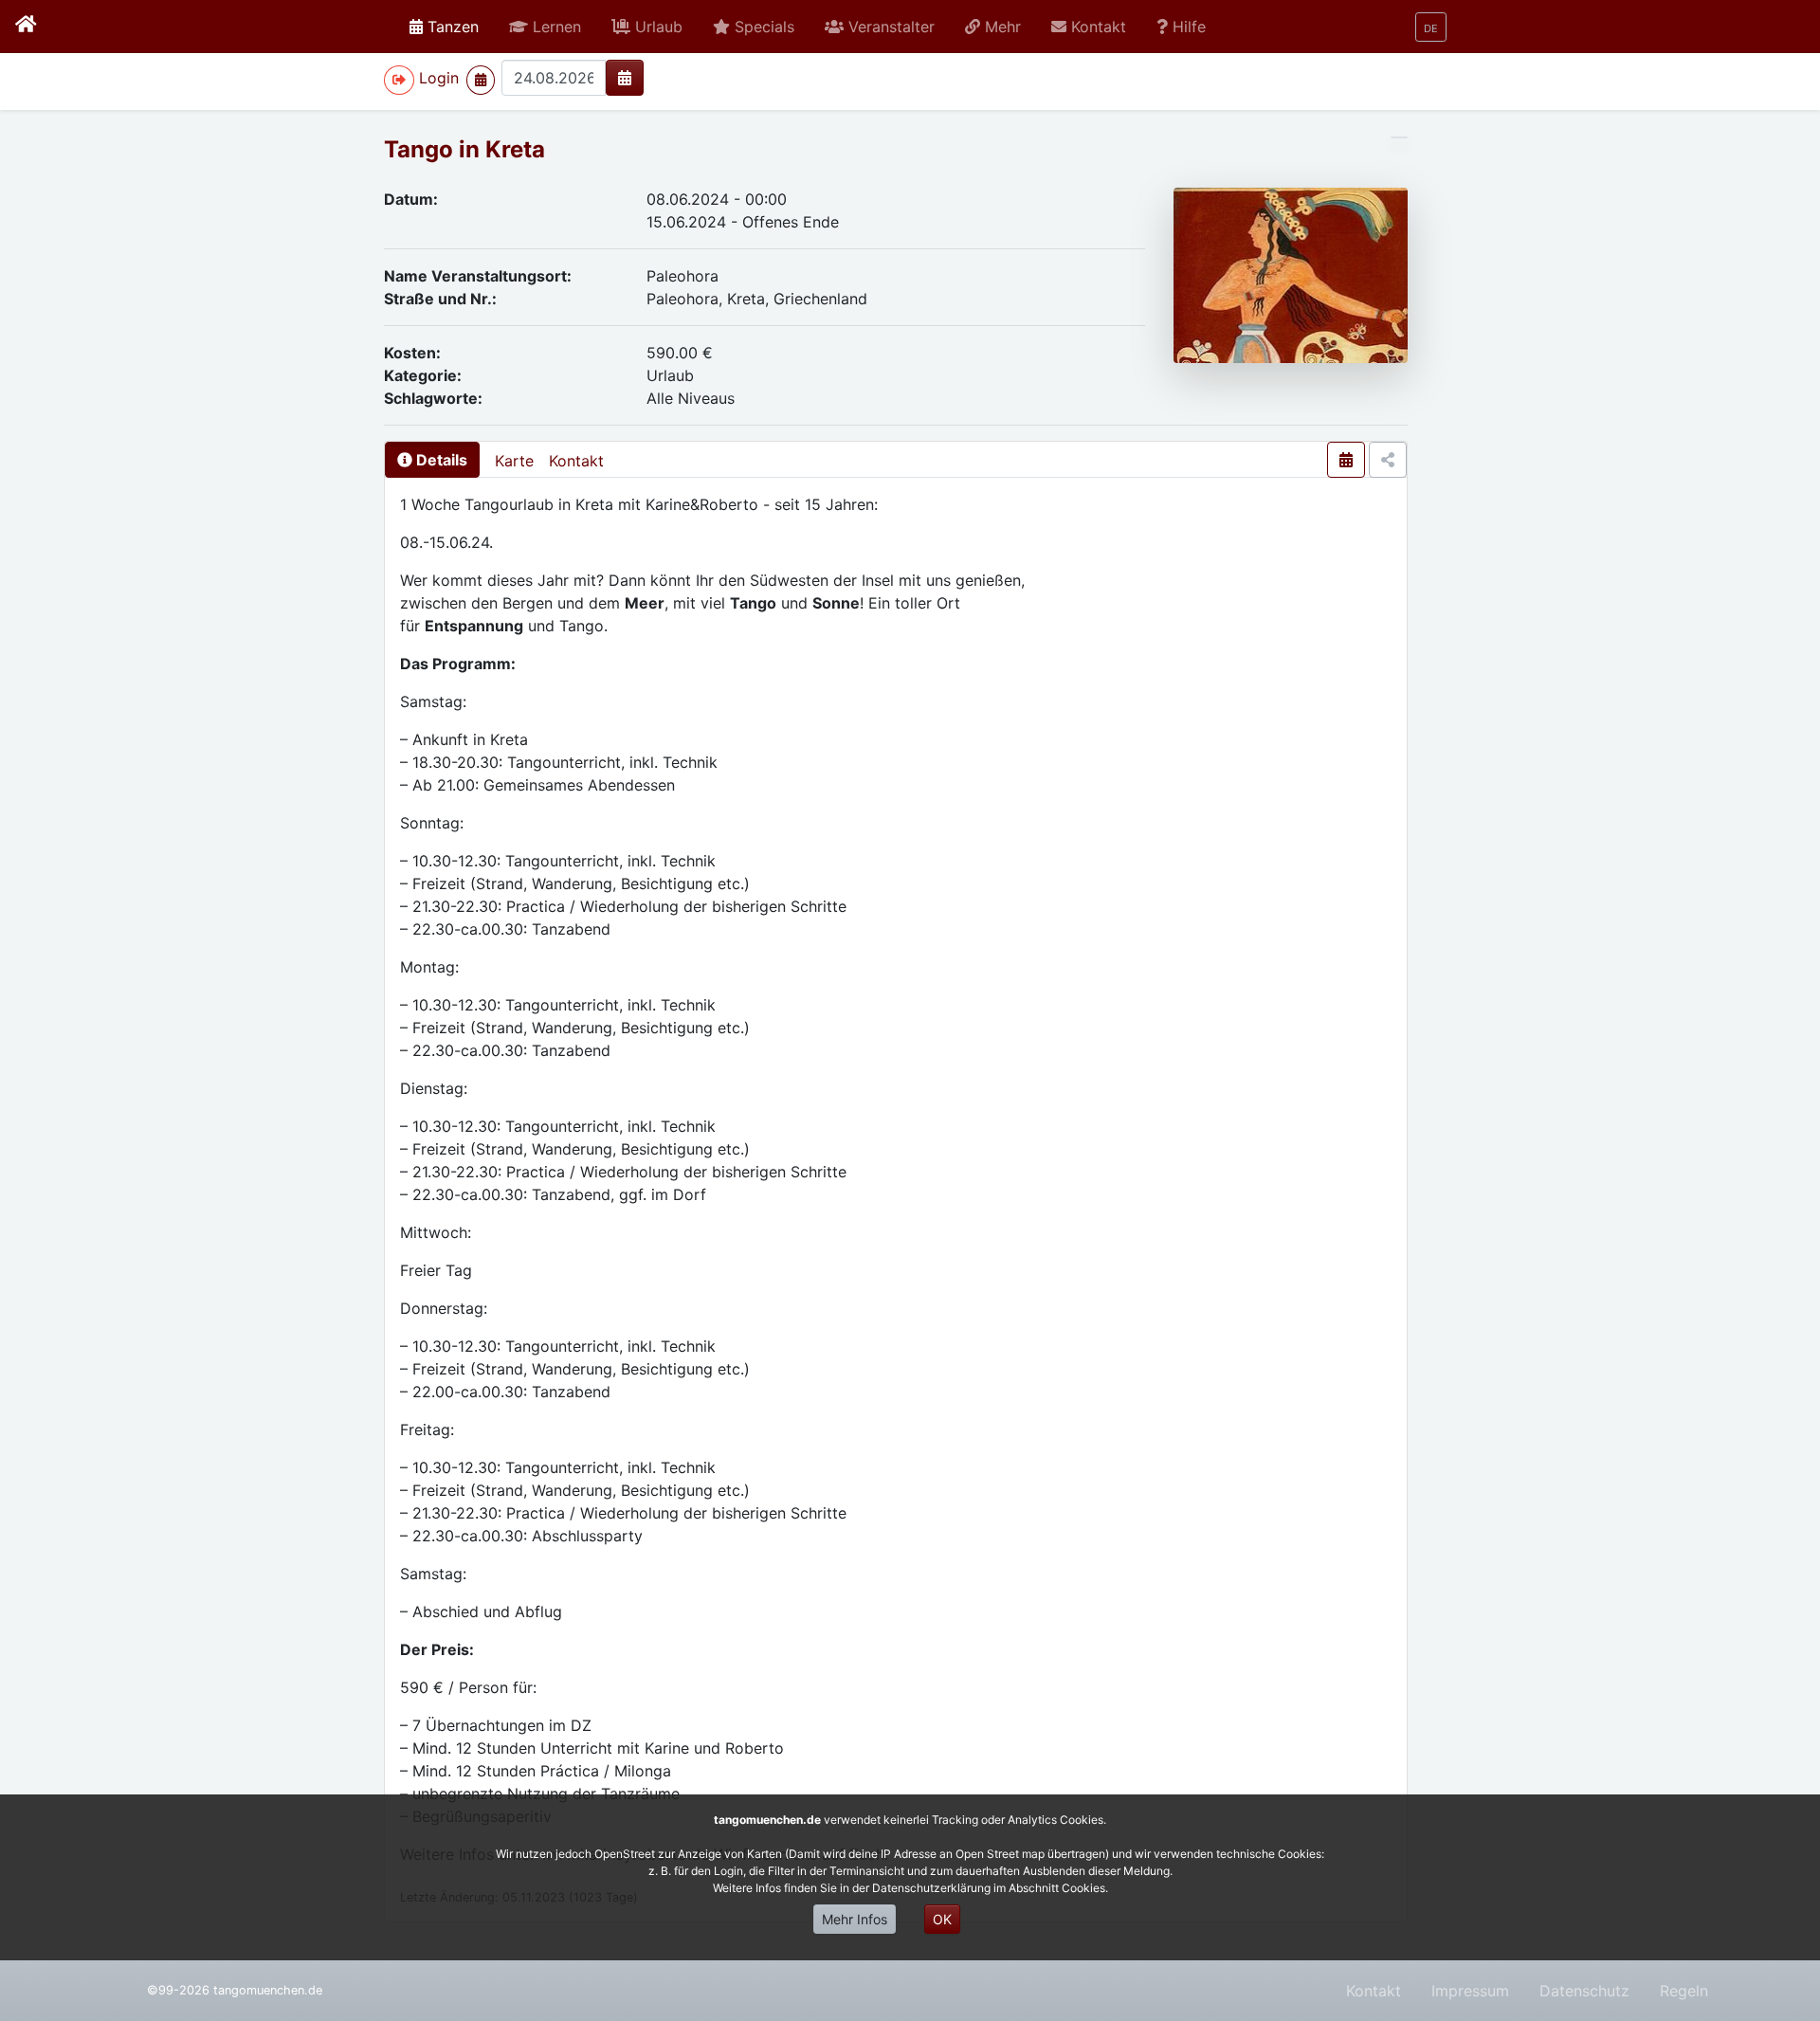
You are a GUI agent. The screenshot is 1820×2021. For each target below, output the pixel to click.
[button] (545, 27)
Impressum (1470, 1991)
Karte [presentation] (514, 461)
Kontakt (576, 461)
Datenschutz (1584, 1991)
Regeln (1684, 1991)
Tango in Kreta (464, 149)
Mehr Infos (855, 1919)
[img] (625, 78)
